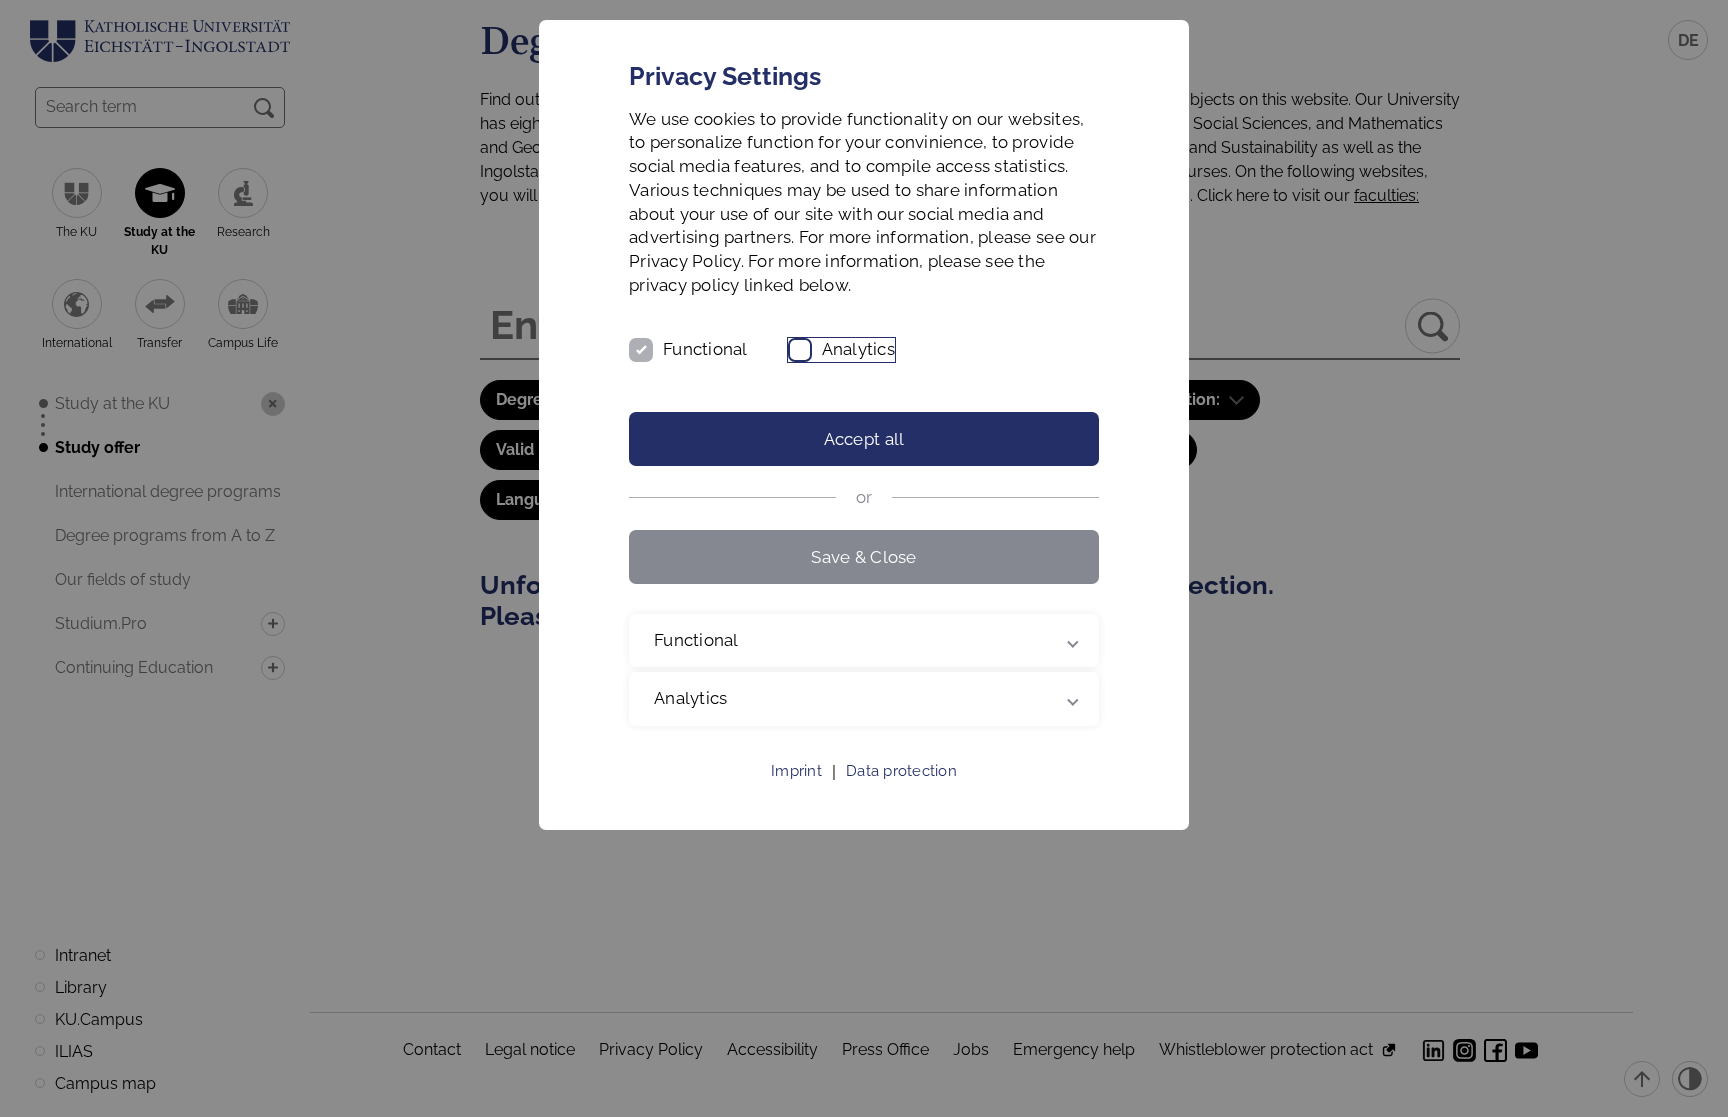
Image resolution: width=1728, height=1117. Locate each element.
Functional (705, 349)
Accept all (864, 439)
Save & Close (863, 557)
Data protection (901, 771)
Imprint (796, 771)
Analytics (858, 349)
